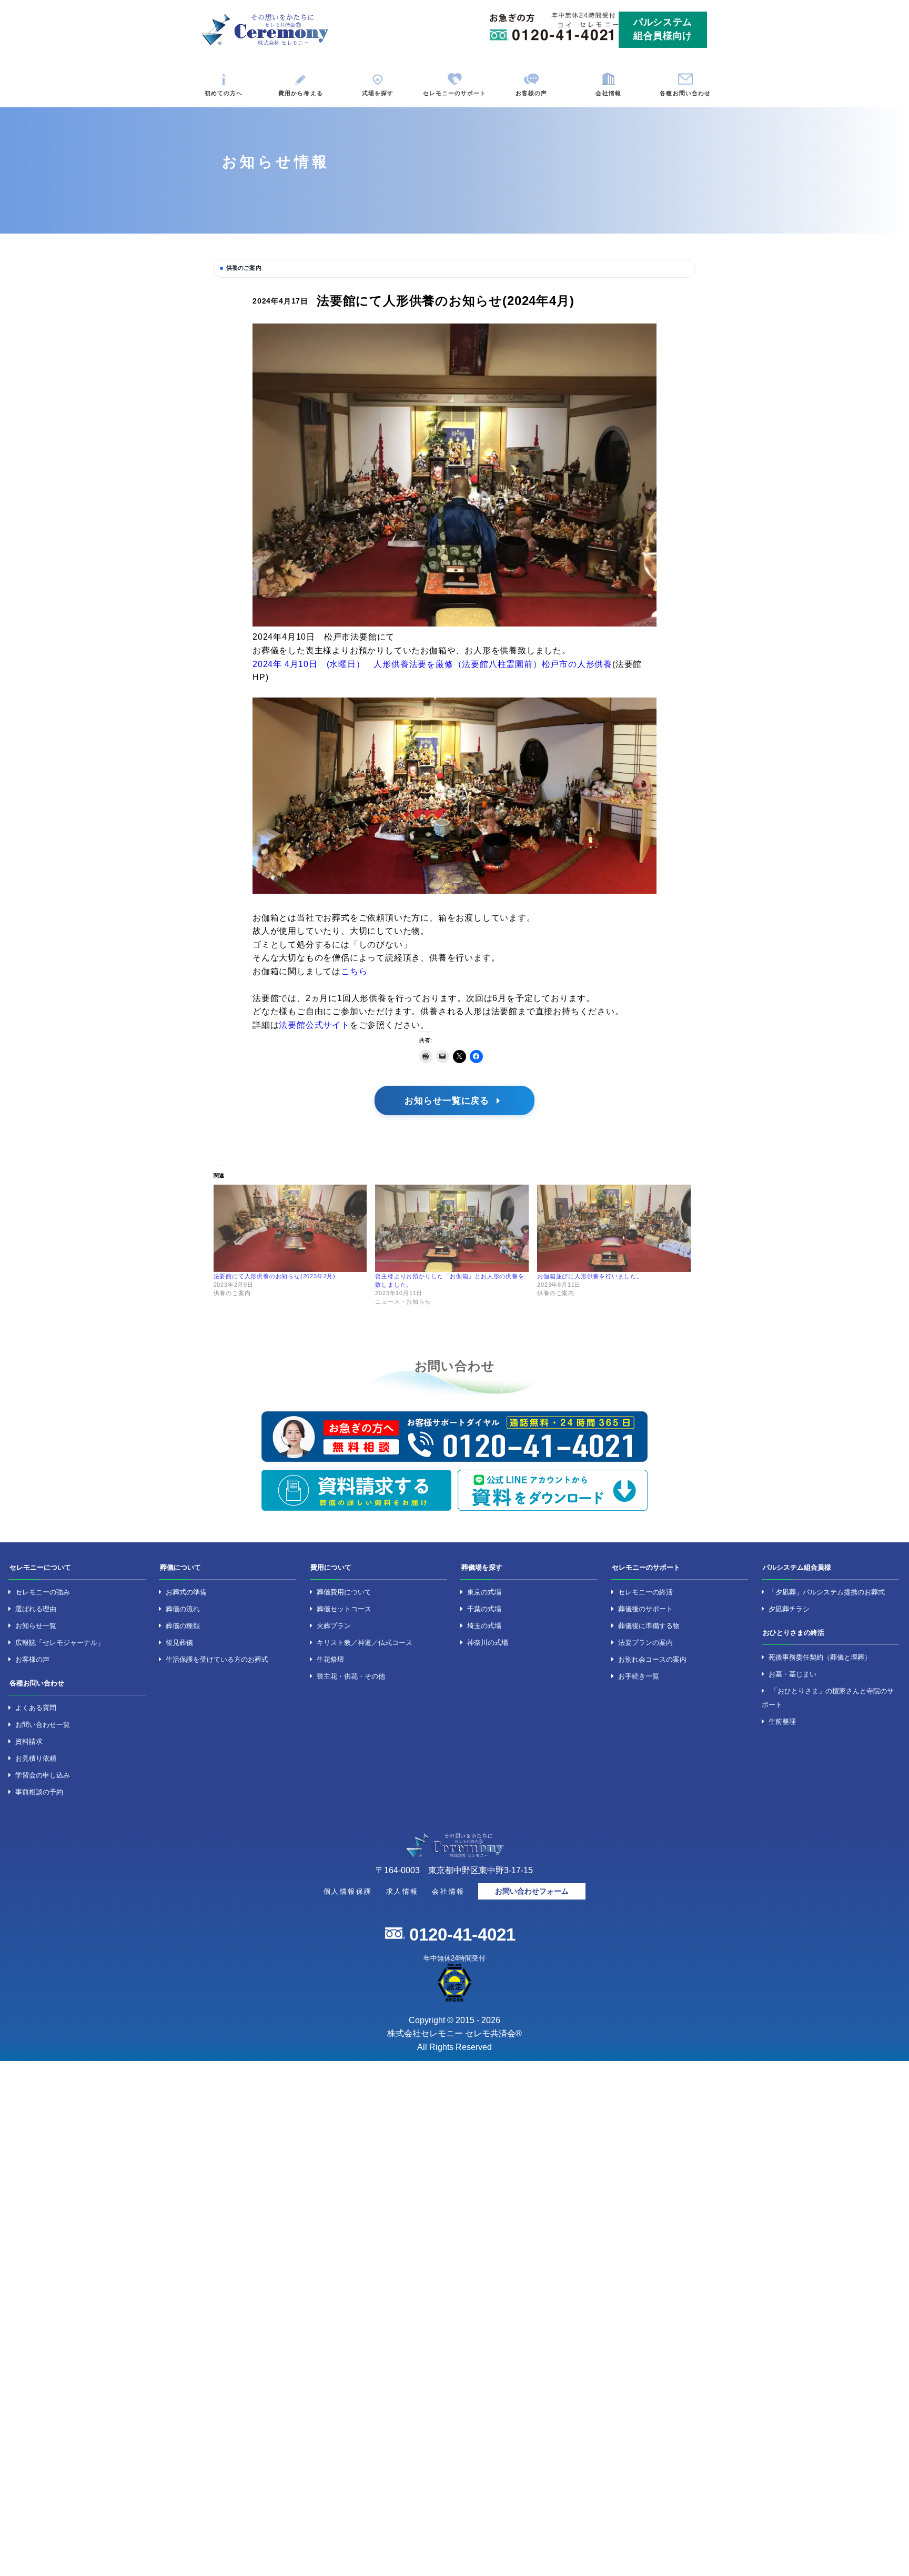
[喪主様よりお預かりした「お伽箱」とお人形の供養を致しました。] (452, 1229)
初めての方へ (224, 93)
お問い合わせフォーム (532, 1891)
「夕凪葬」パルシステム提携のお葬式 (827, 1592)
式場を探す (378, 93)
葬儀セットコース (344, 1609)
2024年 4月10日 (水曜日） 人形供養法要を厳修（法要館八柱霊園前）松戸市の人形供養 (432, 664)
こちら (354, 971)
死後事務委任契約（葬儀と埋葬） (820, 1657)
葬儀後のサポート (645, 1609)
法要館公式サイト (314, 1025)
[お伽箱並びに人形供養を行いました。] (614, 1229)
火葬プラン (334, 1626)
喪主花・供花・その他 (351, 1676)
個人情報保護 (348, 1891)
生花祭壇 (330, 1659)
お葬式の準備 (186, 1592)
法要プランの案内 (645, 1643)
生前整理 (782, 1721)
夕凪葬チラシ (789, 1609)
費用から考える (300, 93)
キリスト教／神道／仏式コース (365, 1643)
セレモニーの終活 (645, 1592)
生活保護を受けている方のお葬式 (217, 1659)
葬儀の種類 (183, 1626)
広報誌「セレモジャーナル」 (60, 1643)
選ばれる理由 (36, 1609)
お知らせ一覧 (36, 1626)
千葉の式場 (484, 1609)
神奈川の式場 (488, 1643)
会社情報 (608, 93)
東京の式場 (484, 1592)
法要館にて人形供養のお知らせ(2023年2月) (275, 1276)
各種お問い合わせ (685, 93)
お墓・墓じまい (792, 1674)
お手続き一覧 (639, 1676)
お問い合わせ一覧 (43, 1725)
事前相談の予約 (39, 1792)
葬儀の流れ (183, 1609)
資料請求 (29, 1741)
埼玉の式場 (484, 1626)
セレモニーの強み (43, 1592)
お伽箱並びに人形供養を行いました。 (590, 1276)
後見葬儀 (179, 1643)
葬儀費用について (344, 1592)
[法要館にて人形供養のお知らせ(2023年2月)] (290, 1229)
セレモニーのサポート (455, 93)
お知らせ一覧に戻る (448, 1100)
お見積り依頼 (36, 1758)
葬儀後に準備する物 (649, 1626)
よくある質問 (36, 1708)
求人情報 (402, 1891)
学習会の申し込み (43, 1775)
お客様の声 (532, 93)
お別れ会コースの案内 (652, 1659)
